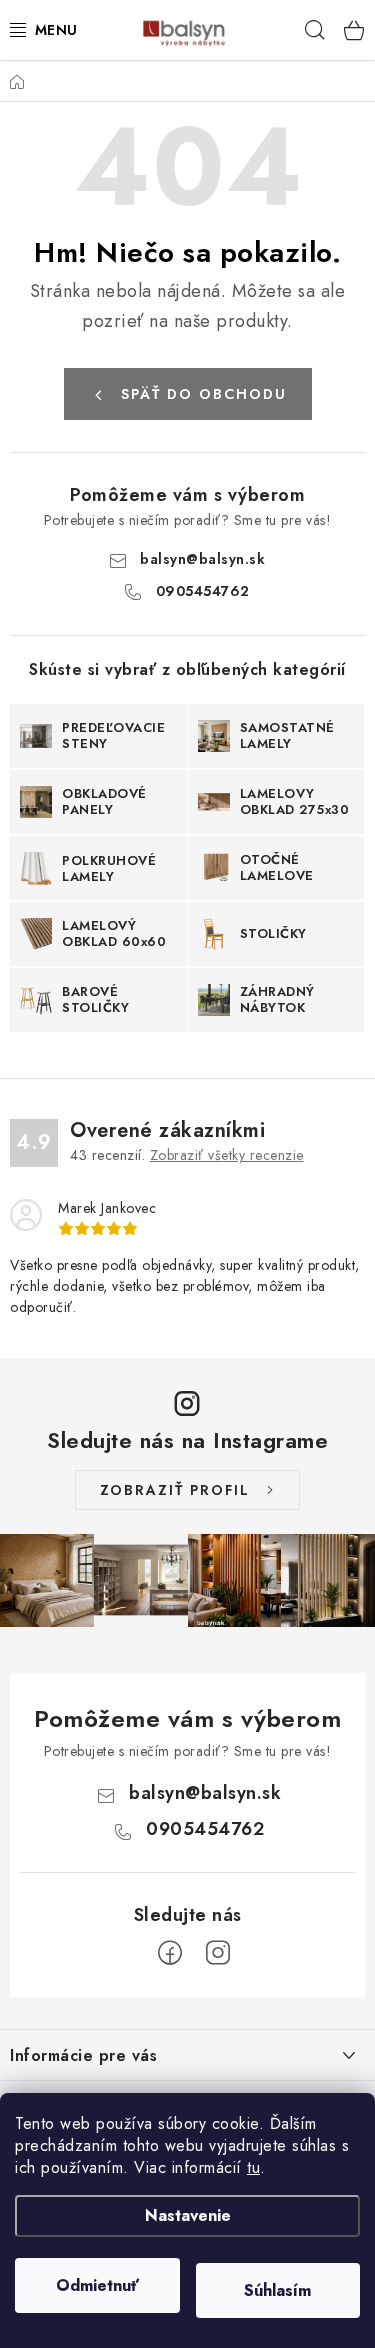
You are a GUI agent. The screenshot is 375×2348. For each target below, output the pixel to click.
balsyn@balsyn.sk (202, 559)
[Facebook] (170, 1953)
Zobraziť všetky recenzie (227, 1155)
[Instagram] (218, 1953)
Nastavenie (188, 2215)
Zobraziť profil (175, 1490)
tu (253, 2167)
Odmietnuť (97, 2285)
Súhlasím (277, 2290)
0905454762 (203, 591)
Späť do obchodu (204, 394)
